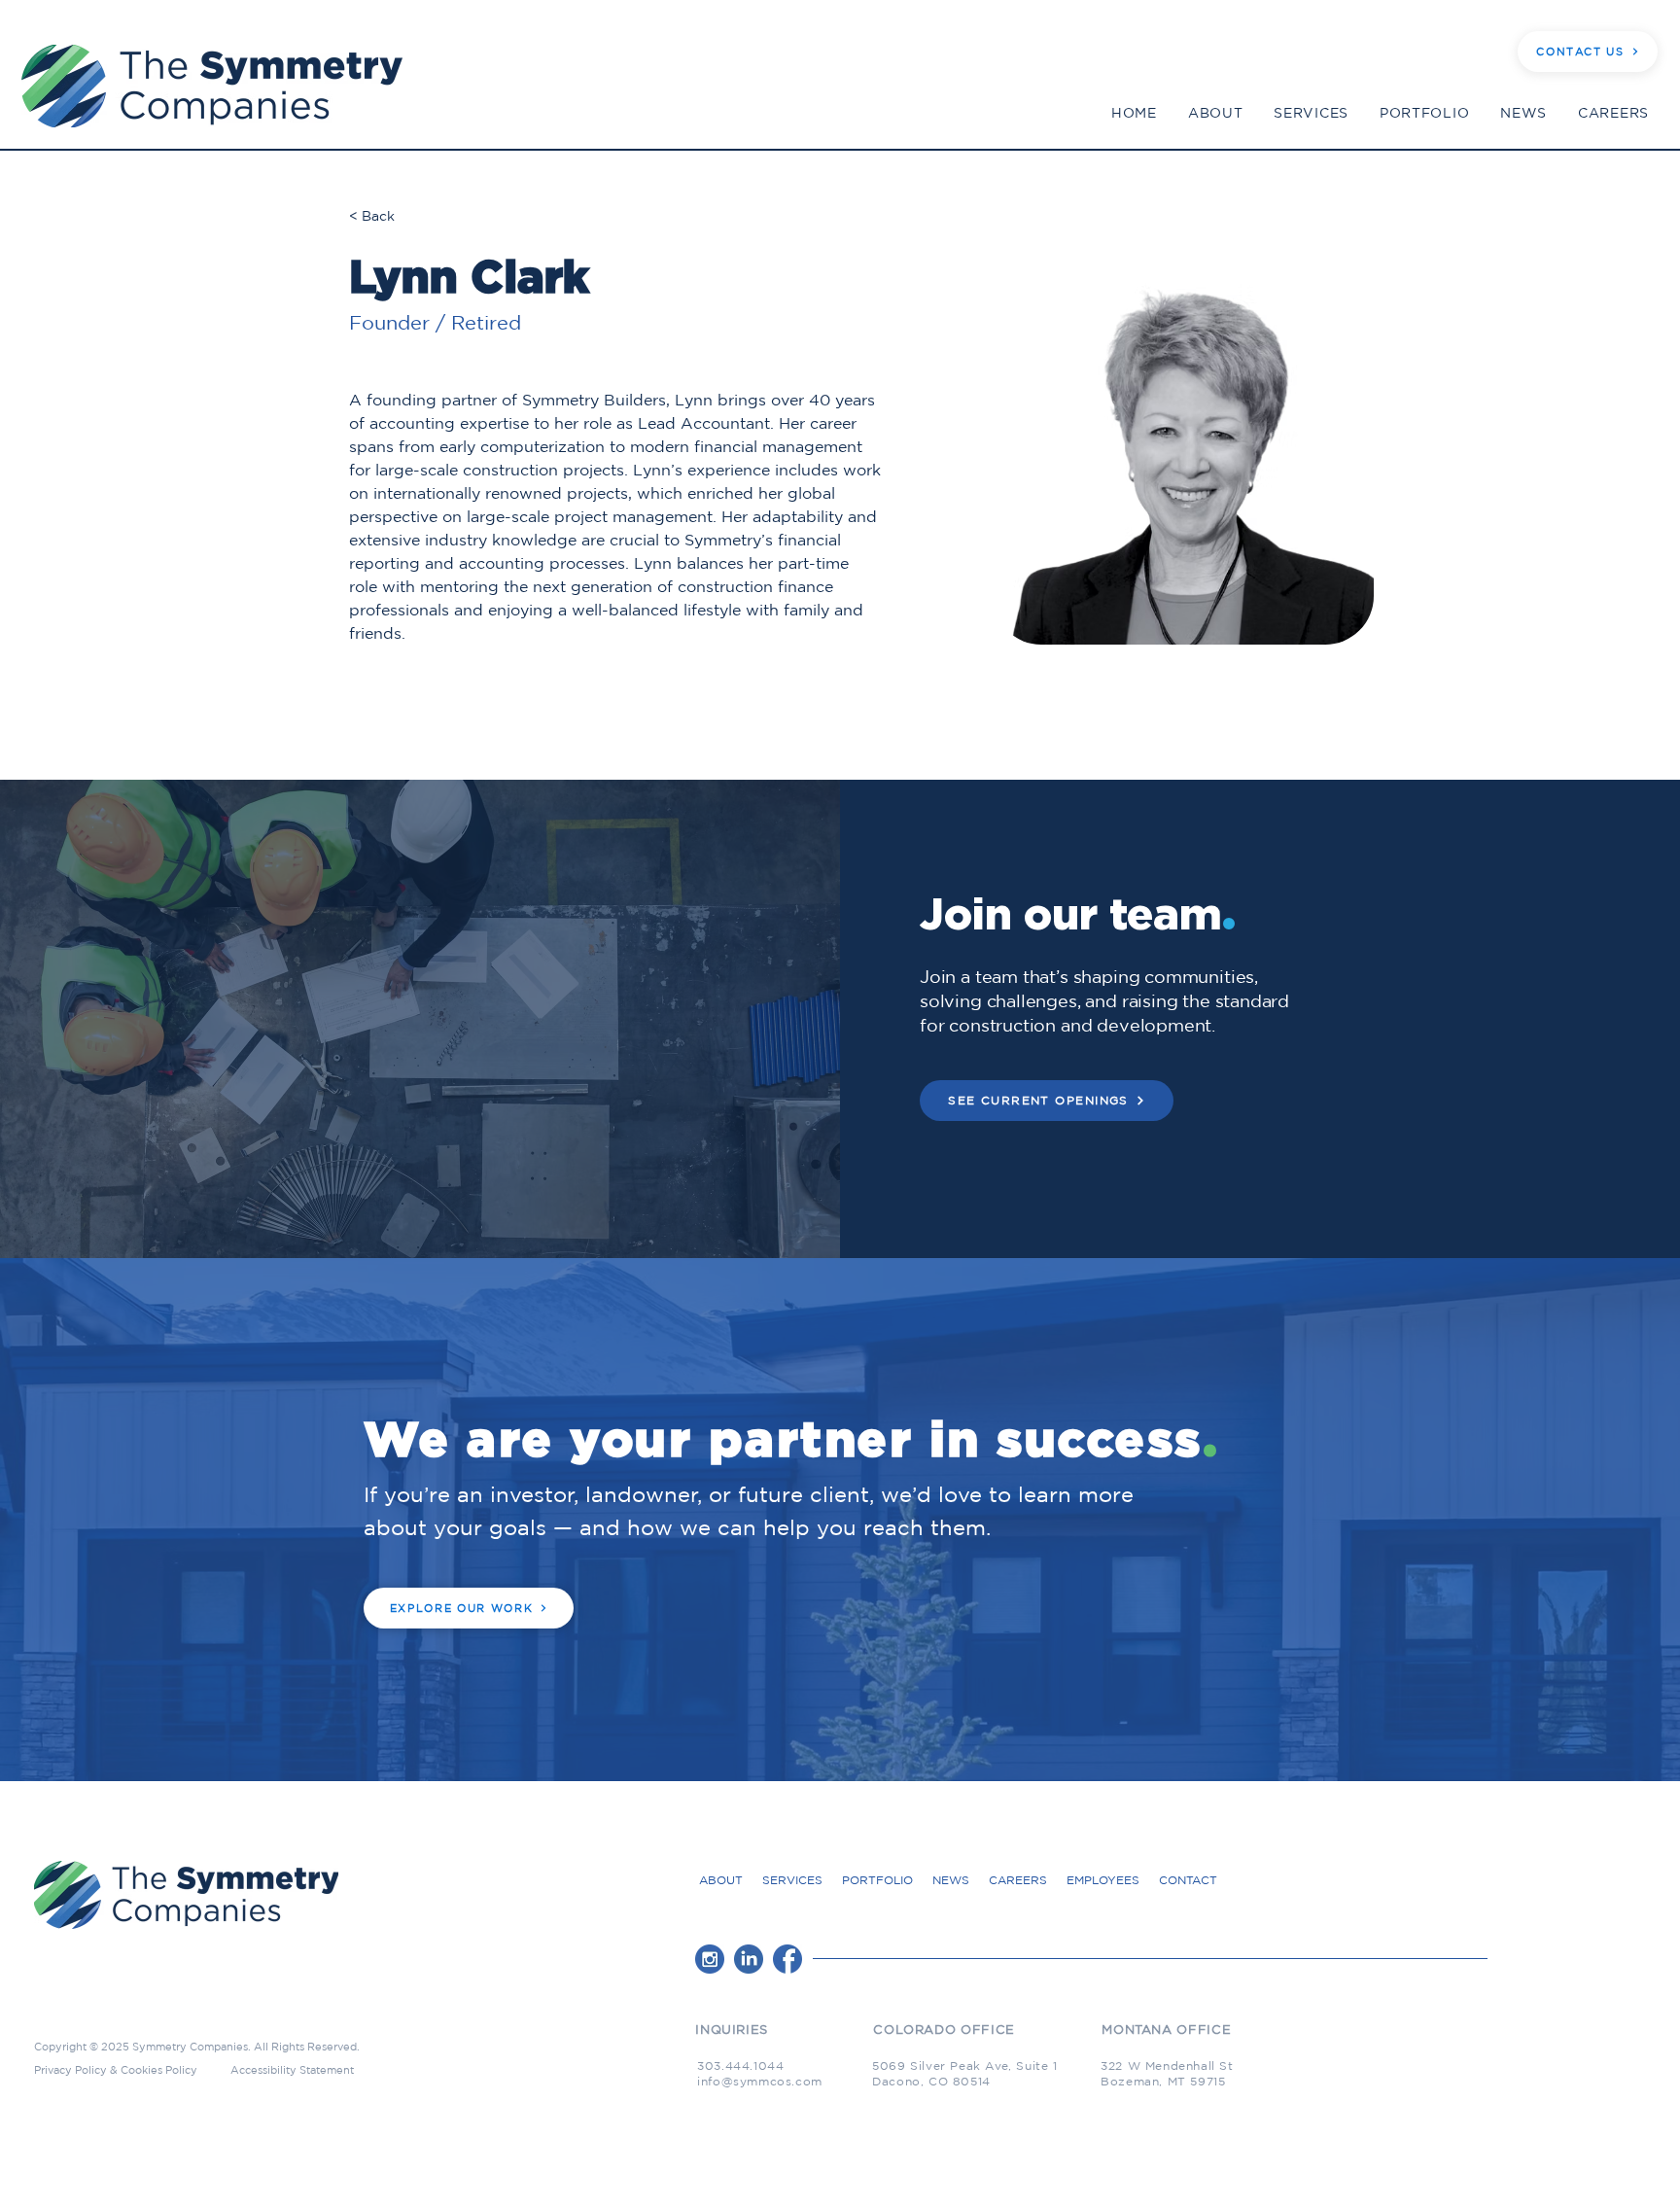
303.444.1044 (740, 2066)
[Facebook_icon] (787, 1959)
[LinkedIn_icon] (749, 1959)
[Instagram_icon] (710, 1959)
